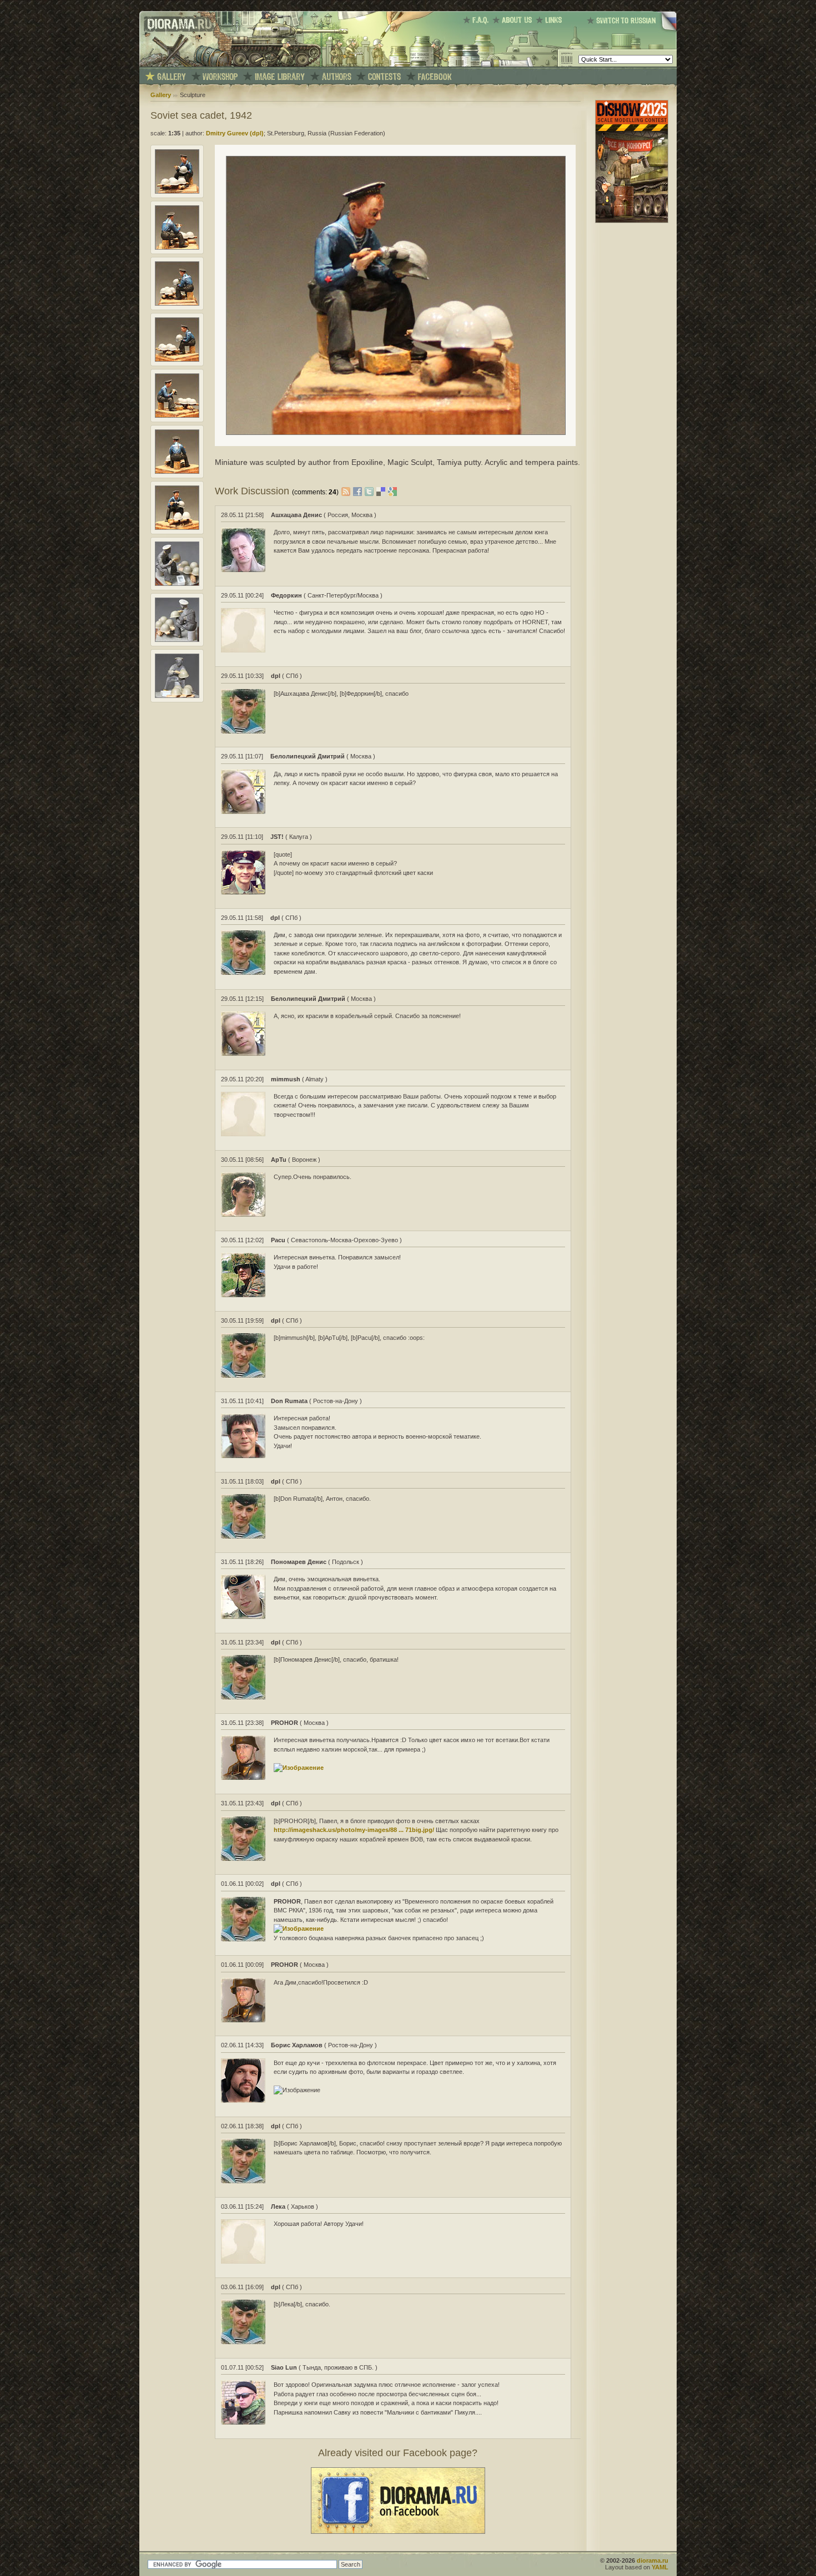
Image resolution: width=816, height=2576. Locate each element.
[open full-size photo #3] (177, 303)
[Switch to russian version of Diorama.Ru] (632, 31)
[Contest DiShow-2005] (384, 77)
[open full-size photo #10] (177, 696)
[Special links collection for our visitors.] (551, 20)
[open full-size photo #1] (177, 191)
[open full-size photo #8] (177, 584)
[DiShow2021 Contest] (632, 221)
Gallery (161, 95)
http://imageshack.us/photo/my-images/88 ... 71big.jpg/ (354, 1830)
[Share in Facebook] (359, 491)
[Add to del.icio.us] (382, 491)
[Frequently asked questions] (478, 20)
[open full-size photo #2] (177, 247)
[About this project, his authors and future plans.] (514, 20)
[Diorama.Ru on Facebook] (435, 77)
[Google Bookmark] (392, 491)
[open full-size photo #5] (177, 416)
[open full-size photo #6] (177, 472)
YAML (660, 2567)
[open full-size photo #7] (177, 528)
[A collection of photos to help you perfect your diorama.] (280, 77)
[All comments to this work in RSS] (346, 491)
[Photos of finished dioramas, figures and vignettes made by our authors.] (172, 77)
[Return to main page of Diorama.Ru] (177, 64)
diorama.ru (653, 2560)
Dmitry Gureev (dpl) (235, 133)
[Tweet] (371, 491)
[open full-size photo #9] (177, 640)
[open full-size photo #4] (177, 360)
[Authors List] (337, 77)
